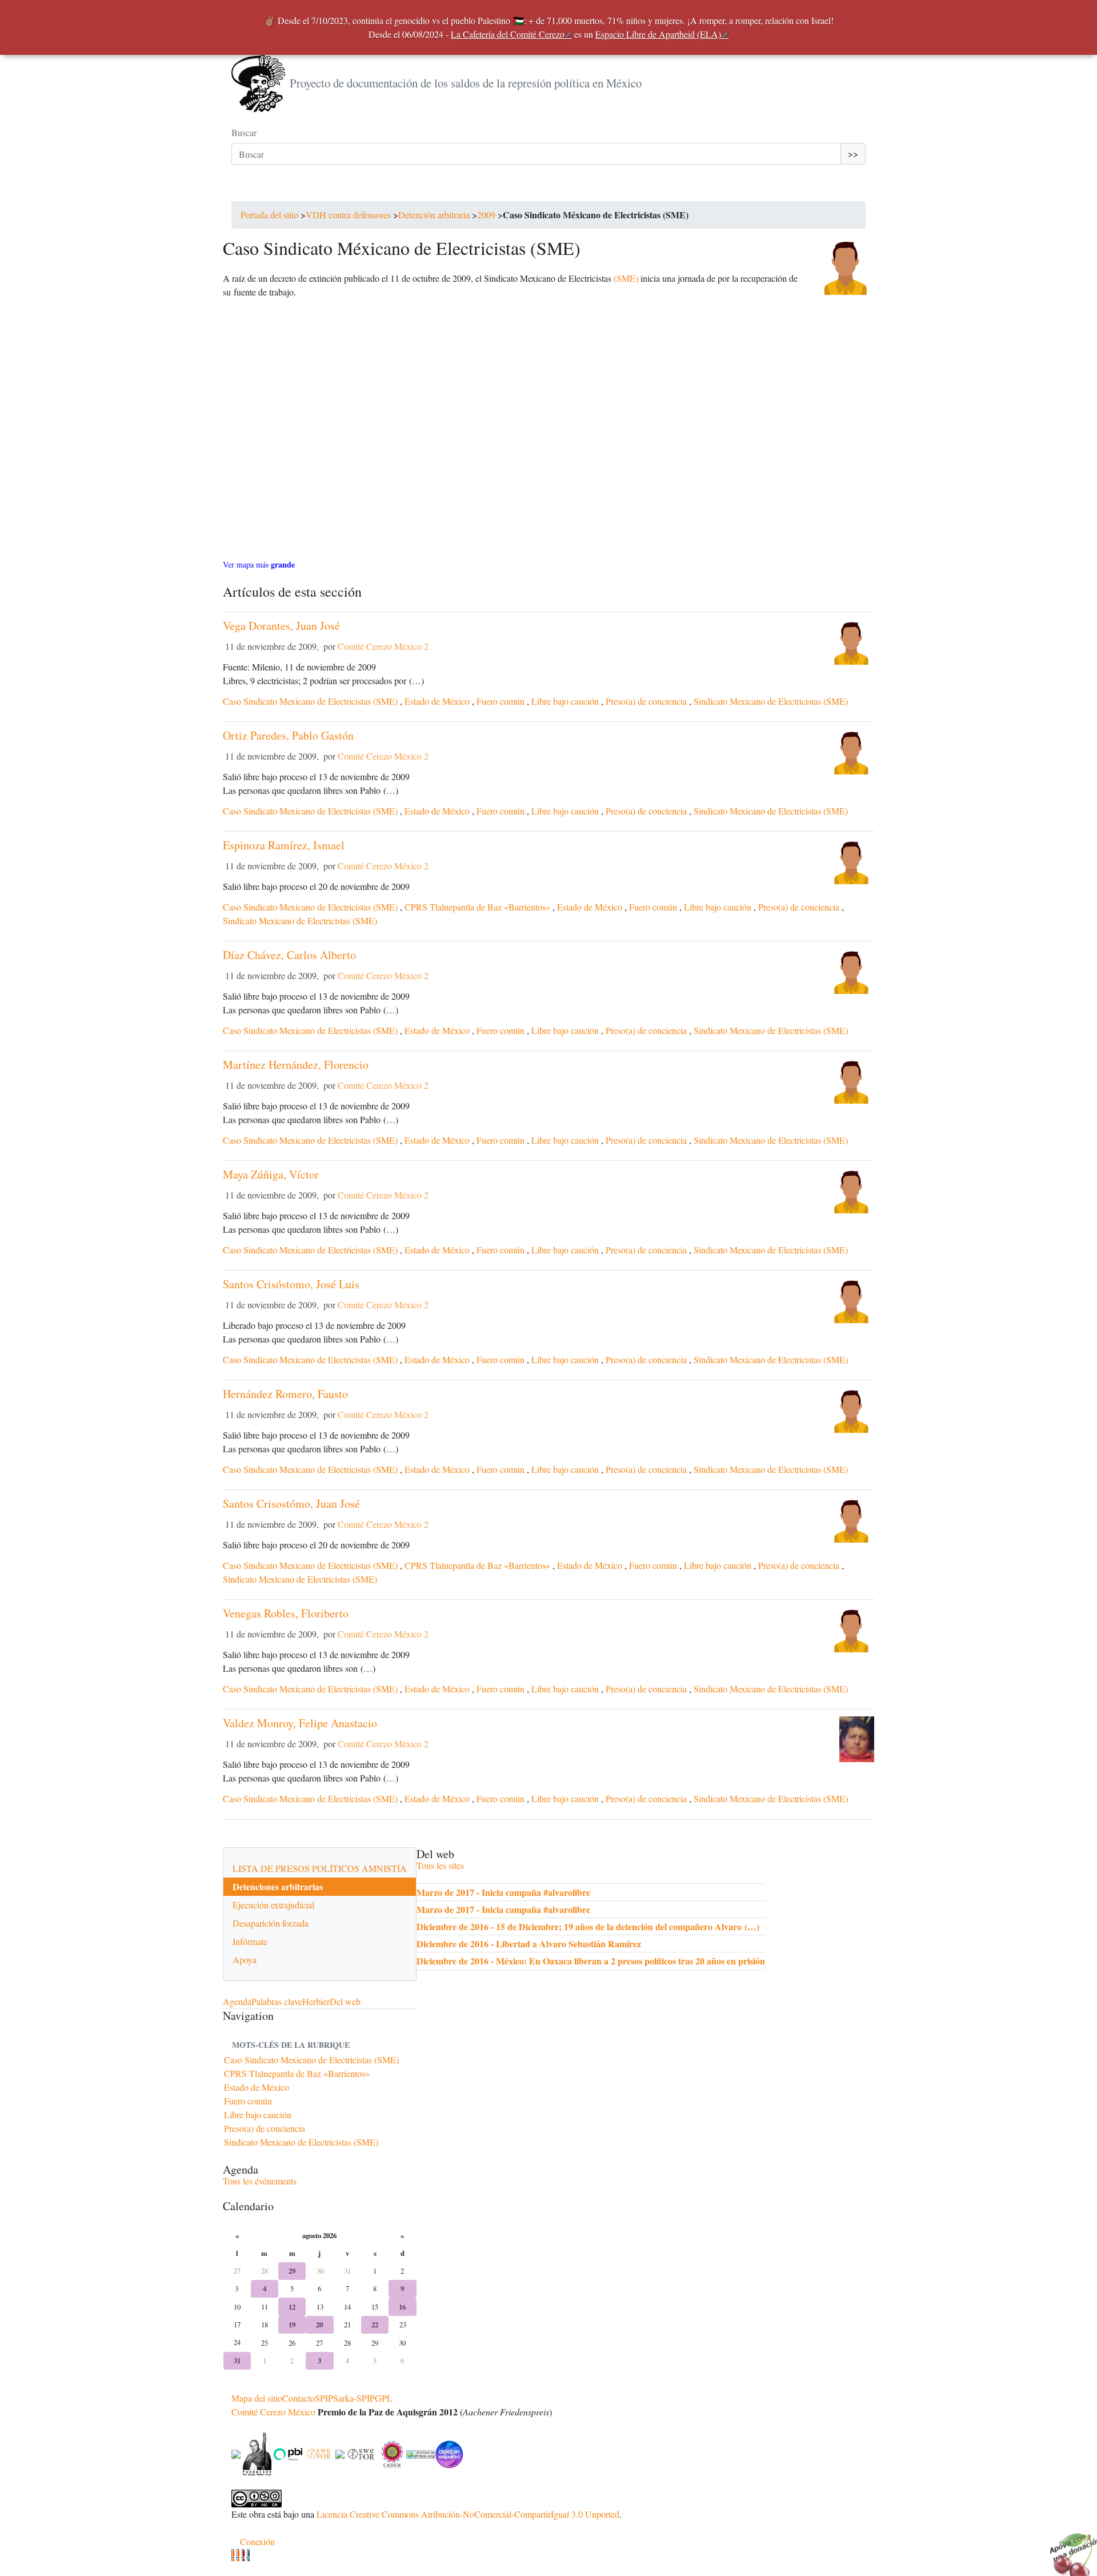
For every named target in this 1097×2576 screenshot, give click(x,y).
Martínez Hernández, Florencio (296, 1065)
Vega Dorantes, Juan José (281, 626)
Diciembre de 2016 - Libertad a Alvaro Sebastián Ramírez (529, 1944)
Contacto (299, 2398)
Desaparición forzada (271, 1923)
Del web (345, 2001)
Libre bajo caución (565, 701)
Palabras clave (277, 2001)
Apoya (245, 1960)
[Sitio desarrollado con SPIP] (248, 2555)
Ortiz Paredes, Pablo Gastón (288, 735)
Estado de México (437, 701)
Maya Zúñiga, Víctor (271, 1174)
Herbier (316, 2001)
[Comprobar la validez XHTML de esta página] (233, 2555)
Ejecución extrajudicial (273, 1905)
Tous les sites (440, 1865)
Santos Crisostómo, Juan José (291, 1503)
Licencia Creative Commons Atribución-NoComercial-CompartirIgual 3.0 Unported (468, 2514)
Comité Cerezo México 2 (383, 646)
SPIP (324, 2398)
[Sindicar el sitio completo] (238, 2555)
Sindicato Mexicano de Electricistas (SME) (771, 701)
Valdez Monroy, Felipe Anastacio (300, 1723)
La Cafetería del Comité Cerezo (508, 34)
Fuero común (501, 701)
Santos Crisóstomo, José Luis (291, 1284)
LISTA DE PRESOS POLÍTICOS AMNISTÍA (320, 1868)
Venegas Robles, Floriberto (286, 1613)
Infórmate (250, 1941)
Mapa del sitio (257, 2398)
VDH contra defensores (348, 215)
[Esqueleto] (243, 2555)
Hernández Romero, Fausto (285, 1394)
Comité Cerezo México (273, 2412)
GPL (384, 2398)
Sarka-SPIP (354, 2398)
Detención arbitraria (434, 215)
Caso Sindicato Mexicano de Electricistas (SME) (310, 701)
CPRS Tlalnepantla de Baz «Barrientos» (477, 907)
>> (853, 153)
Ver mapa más (259, 564)
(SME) (626, 278)
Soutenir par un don (1068, 2547)
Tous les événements (260, 2181)
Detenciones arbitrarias (278, 1886)
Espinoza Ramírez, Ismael (284, 845)
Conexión (257, 2541)
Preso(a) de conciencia (646, 701)
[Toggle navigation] (247, 190)
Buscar (244, 132)
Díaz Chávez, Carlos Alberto (289, 955)
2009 (486, 215)
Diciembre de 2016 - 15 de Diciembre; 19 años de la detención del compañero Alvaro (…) (588, 1926)
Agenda (237, 2001)
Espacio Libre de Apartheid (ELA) (658, 34)
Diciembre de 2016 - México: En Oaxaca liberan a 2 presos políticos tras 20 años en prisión (591, 1961)
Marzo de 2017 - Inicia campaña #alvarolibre (503, 1892)
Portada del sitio (269, 215)
